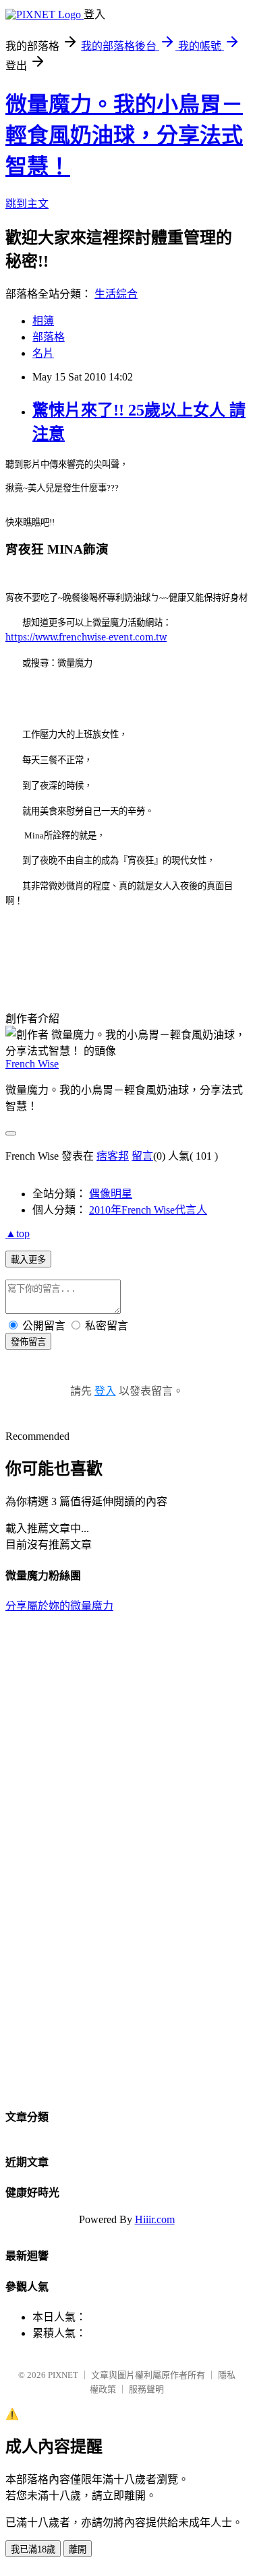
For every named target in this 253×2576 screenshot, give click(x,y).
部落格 (49, 337)
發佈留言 (28, 1342)
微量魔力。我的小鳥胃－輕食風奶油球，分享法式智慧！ (124, 135)
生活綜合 (116, 294)
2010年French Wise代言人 (148, 1210)
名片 (43, 353)
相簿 (43, 321)
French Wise (32, 1064)
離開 (78, 2549)
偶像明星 (111, 1194)
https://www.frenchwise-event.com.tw (86, 637)
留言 (142, 1156)
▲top (18, 1233)
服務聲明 (146, 2389)
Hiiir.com (155, 2219)
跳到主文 (27, 204)
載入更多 (28, 1260)
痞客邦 (113, 1156)
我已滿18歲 (33, 2549)
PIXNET (63, 2375)
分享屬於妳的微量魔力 (59, 1606)
